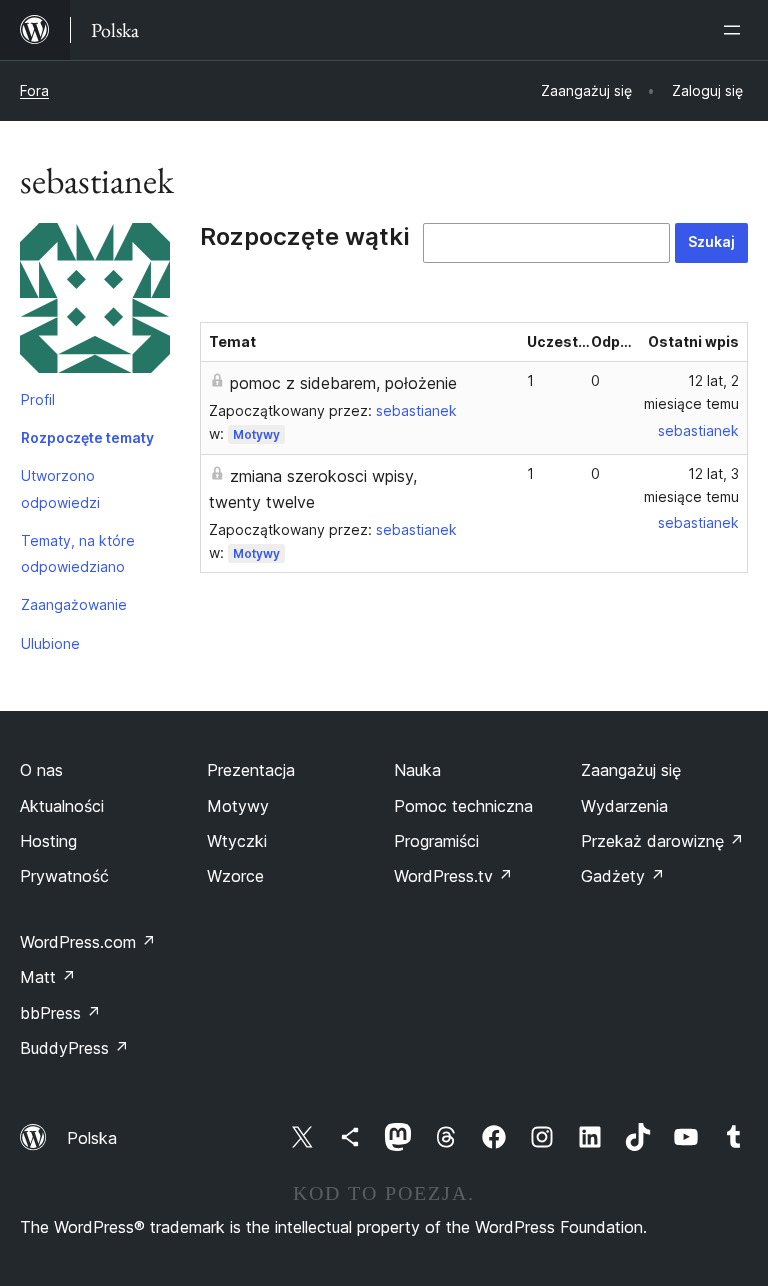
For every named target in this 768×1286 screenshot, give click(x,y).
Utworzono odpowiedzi (60, 488)
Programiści (436, 841)
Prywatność (64, 876)
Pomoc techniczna (463, 806)
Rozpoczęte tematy (87, 437)
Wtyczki (237, 841)
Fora (34, 90)
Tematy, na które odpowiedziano (78, 553)
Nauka (417, 770)
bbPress (60, 1013)
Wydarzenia (624, 806)
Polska (92, 1138)
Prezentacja (251, 770)
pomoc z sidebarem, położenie (343, 383)
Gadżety (623, 876)
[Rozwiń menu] (736, 30)
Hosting (48, 841)
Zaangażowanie (74, 604)
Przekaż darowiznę (662, 841)
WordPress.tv (453, 876)
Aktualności (62, 806)
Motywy (256, 434)
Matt (48, 977)
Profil (38, 399)
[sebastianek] (95, 302)
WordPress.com (88, 942)
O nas (41, 770)
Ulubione (50, 643)
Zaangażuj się (631, 770)
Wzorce (235, 876)
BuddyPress (74, 1048)
